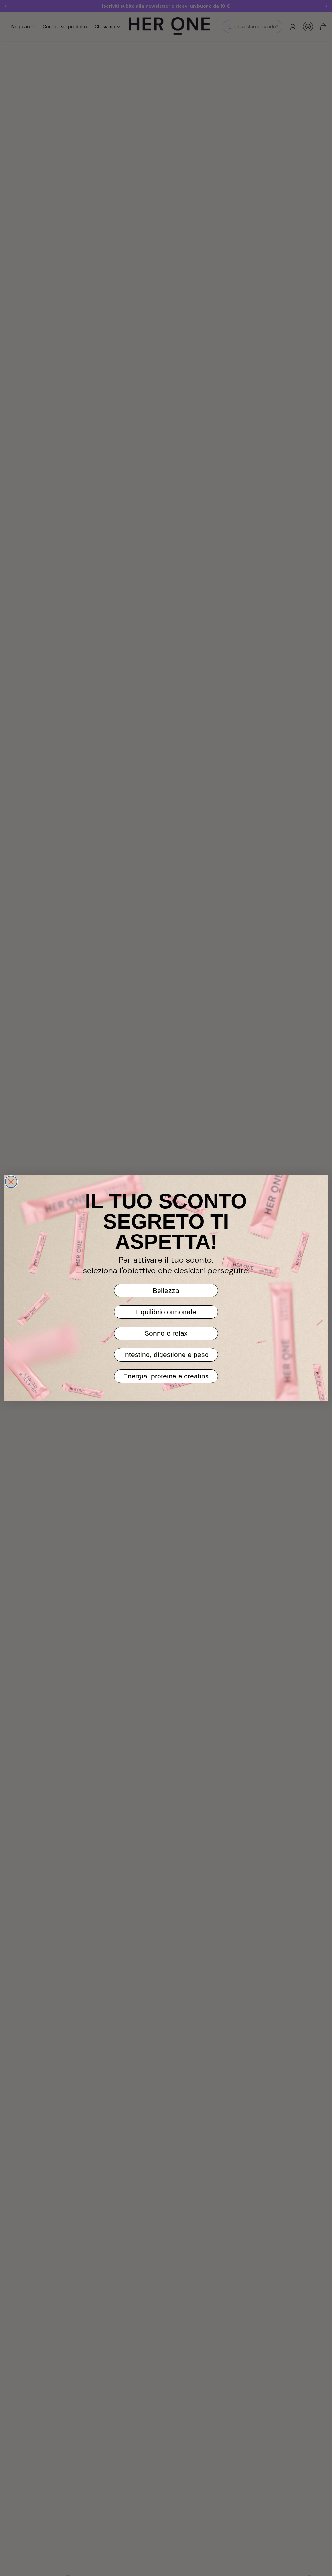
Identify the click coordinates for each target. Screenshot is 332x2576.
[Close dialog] (11, 1182)
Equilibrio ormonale (166, 1312)
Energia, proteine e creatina (166, 1376)
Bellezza (166, 1290)
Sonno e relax (166, 1333)
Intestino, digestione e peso (166, 1355)
